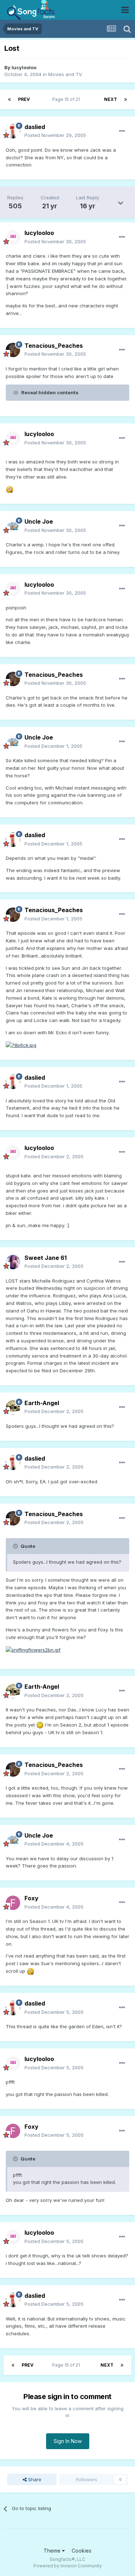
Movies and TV (65, 74)
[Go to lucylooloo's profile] (13, 237)
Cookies (82, 2551)
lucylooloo (24, 67)
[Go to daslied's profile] (13, 131)
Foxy (31, 1898)
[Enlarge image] (9, 489)
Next (111, 99)
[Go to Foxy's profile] (13, 1903)
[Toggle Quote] (16, 1546)
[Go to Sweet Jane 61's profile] (13, 1262)
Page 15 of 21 (67, 99)
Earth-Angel (42, 1403)
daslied (35, 127)
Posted (55, 135)
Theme (53, 2551)
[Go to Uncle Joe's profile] (13, 526)
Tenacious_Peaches (54, 346)
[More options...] (122, 131)
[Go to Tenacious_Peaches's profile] (13, 350)
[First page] (9, 99)
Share (34, 2479)
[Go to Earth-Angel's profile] (13, 1407)
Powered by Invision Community (68, 2566)
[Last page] (126, 99)
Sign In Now (68, 2441)
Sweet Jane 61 (46, 1258)
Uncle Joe (39, 521)
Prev (24, 99)
